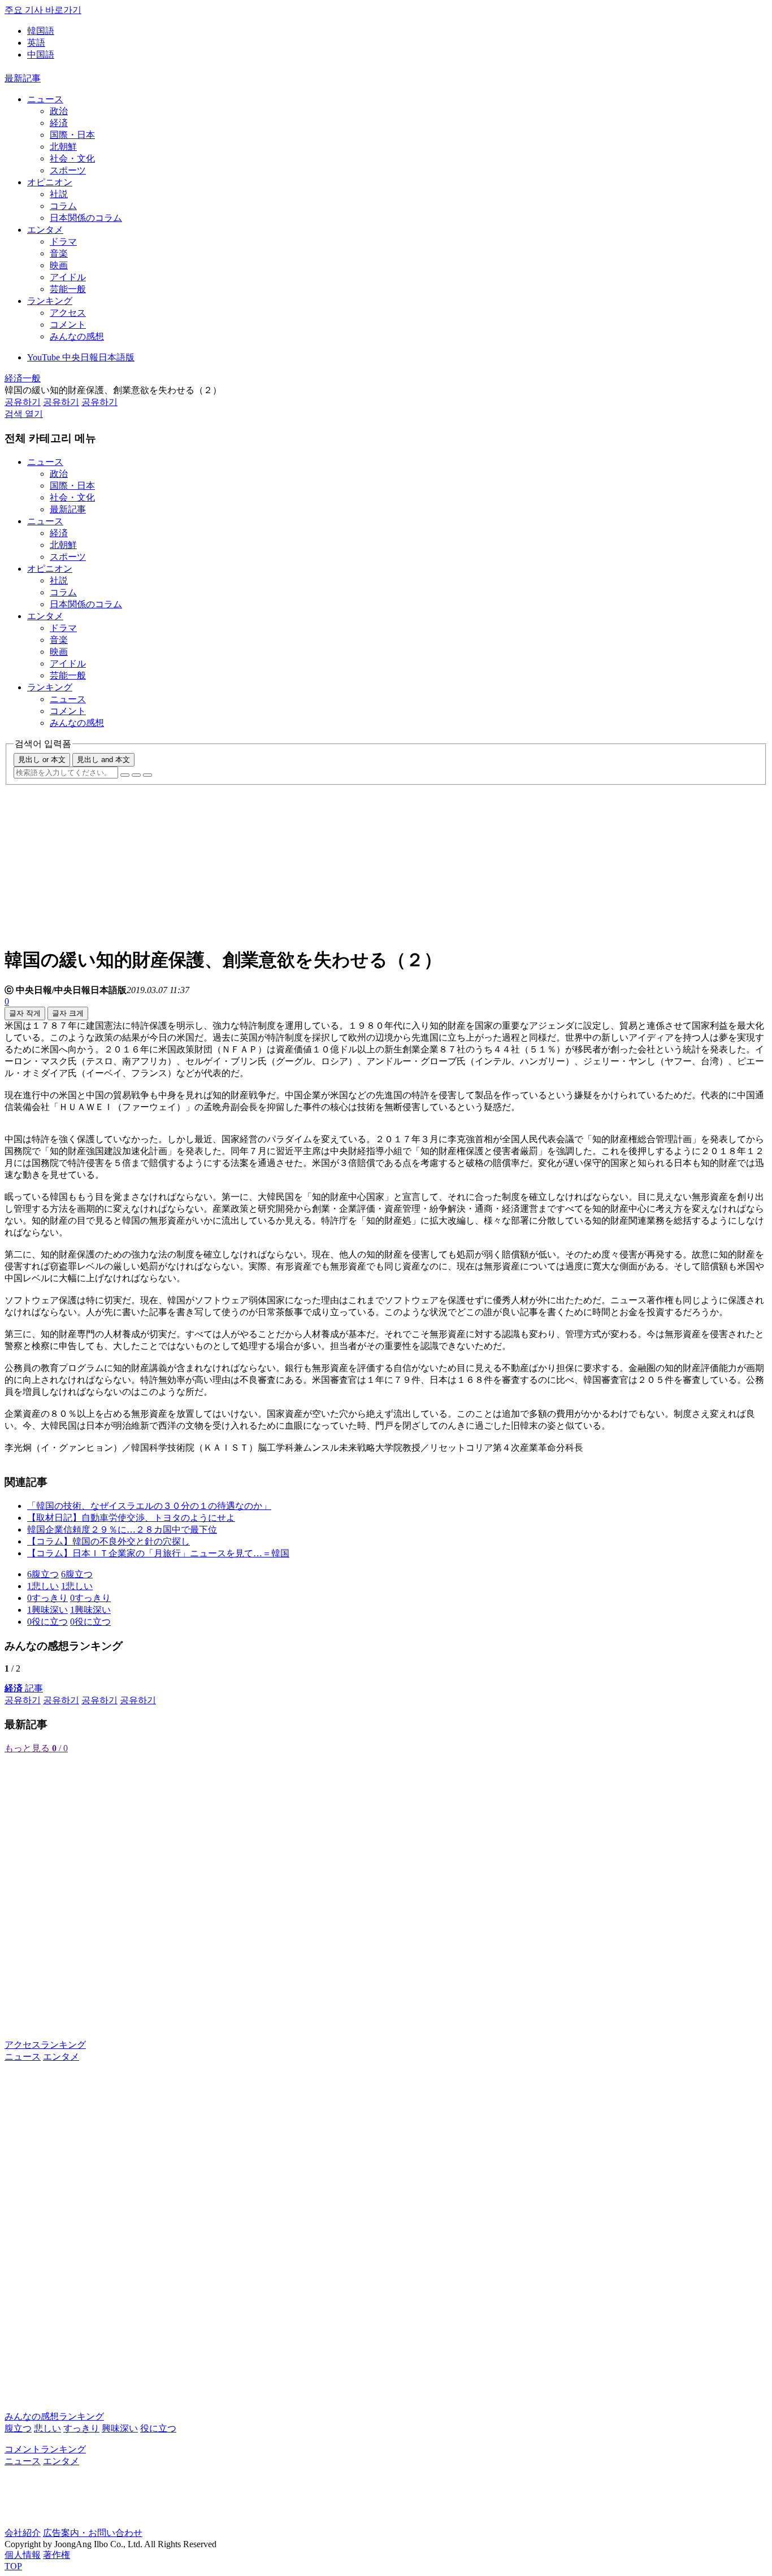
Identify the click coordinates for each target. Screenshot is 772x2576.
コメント (68, 325)
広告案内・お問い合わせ (93, 2533)
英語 (36, 43)
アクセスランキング (45, 2045)
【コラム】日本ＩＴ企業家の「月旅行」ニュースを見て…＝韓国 (158, 1553)
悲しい (47, 2428)
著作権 (57, 2555)
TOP (13, 2566)
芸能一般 (68, 289)
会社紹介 (23, 2533)
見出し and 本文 (103, 760)
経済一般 (23, 378)
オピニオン (50, 182)
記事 (24, 1688)
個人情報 (23, 2555)
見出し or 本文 (42, 760)
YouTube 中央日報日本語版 (81, 357)
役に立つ (158, 2428)
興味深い (120, 2428)
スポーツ (68, 170)
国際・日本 (72, 135)
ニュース (45, 99)
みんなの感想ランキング (54, 2416)
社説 (59, 194)
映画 (59, 265)
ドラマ (63, 241)
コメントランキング (45, 2449)
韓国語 (41, 31)
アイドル (68, 277)
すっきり (81, 2428)
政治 (59, 111)
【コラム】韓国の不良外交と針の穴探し (109, 1541)
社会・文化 (72, 158)
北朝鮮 (63, 147)
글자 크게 (68, 1013)
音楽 (59, 253)
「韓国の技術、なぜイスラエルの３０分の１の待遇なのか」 (149, 1506)
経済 (59, 123)
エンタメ (45, 230)
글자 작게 (25, 1013)
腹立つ (18, 2428)
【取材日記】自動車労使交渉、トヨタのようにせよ (131, 1518)
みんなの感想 (77, 336)
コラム (63, 206)
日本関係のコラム (86, 218)
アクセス (68, 313)
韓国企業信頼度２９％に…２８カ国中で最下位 (122, 1529)
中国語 (41, 55)
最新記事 (23, 78)
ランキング (50, 301)
